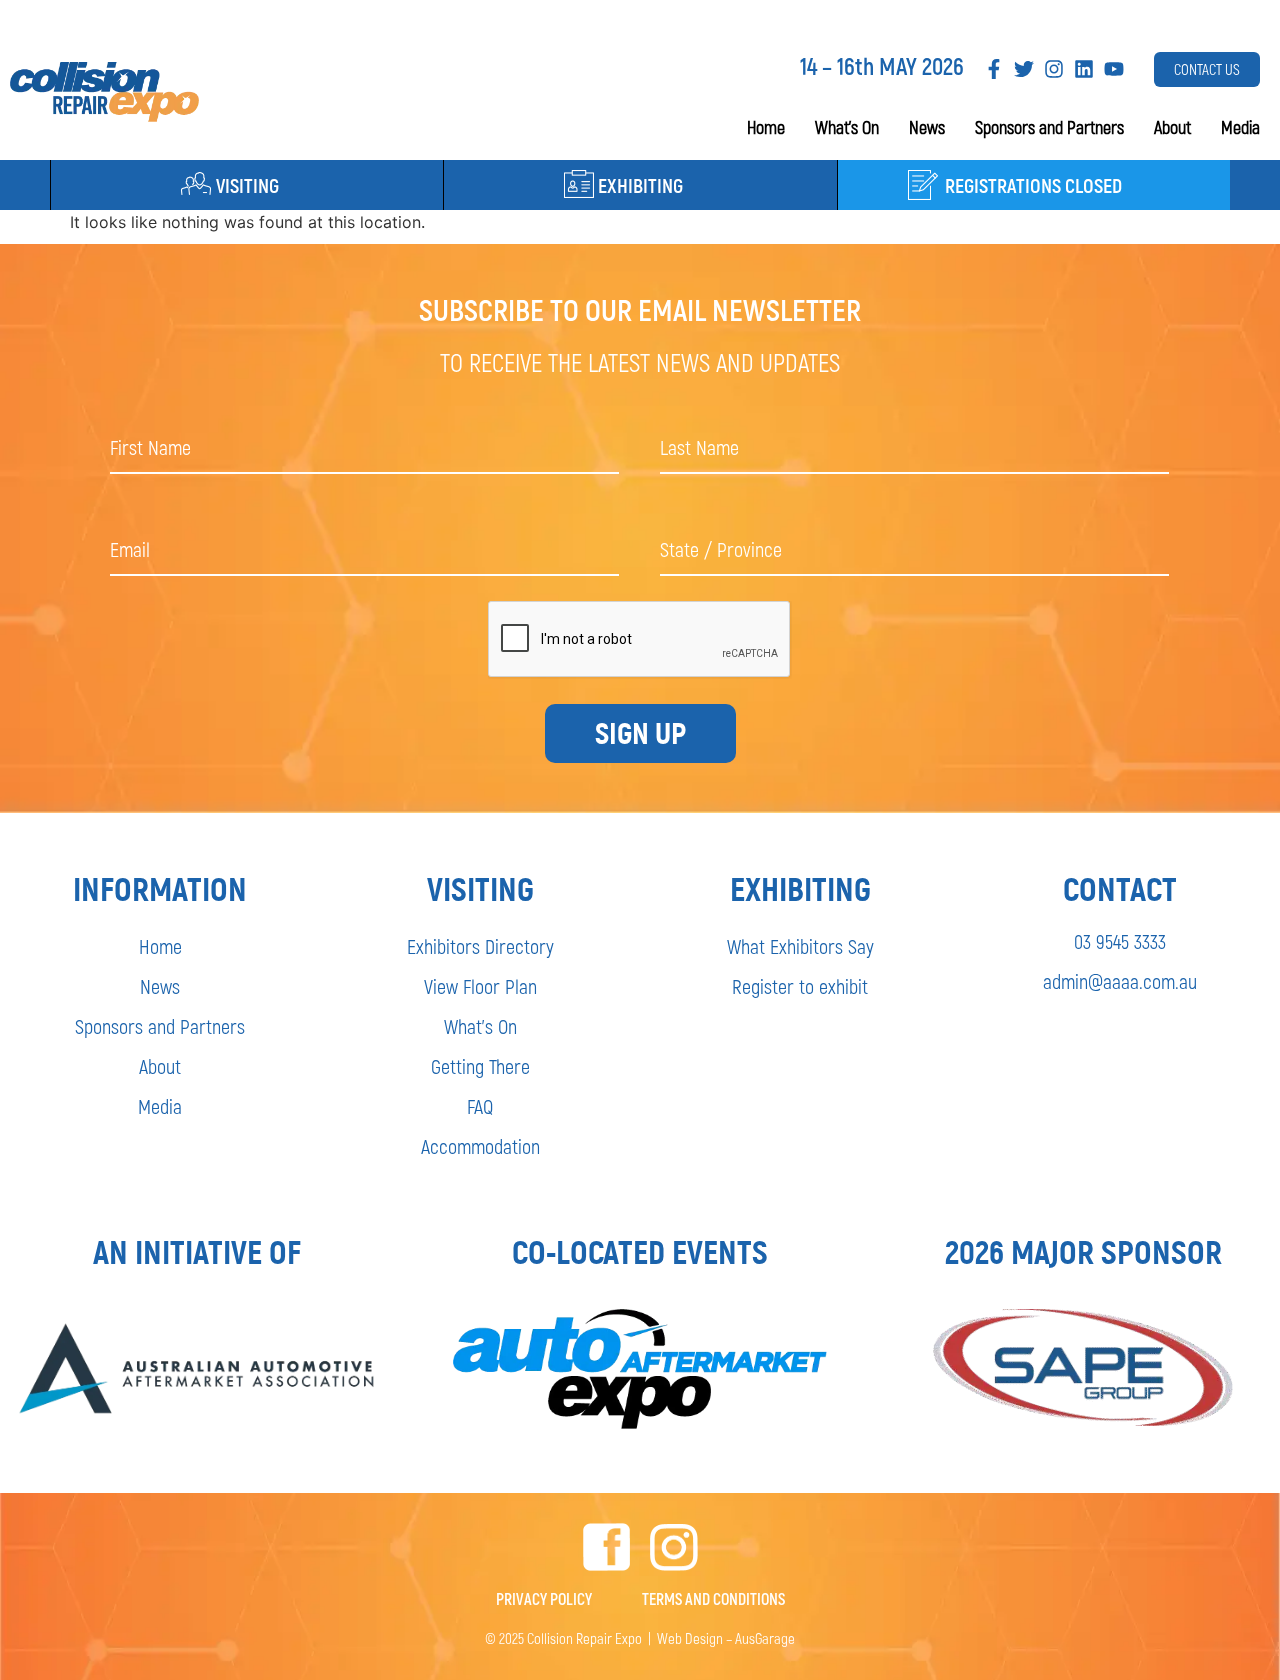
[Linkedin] (1084, 69)
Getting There (480, 1066)
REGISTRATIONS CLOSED (1033, 185)
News (927, 127)
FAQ (480, 1106)
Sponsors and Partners (1049, 127)
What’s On (847, 127)
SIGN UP (640, 733)
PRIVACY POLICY (544, 1598)
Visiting (247, 185)
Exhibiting (640, 185)
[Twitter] (1024, 69)
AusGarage (765, 1638)
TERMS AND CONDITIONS (713, 1598)
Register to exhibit (800, 986)
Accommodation (480, 1146)
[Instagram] (1054, 69)
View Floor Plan (480, 986)
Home (766, 127)
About (1172, 127)
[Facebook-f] (994, 69)
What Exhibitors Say (800, 946)
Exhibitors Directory (480, 946)
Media (1240, 127)
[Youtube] (1114, 69)
